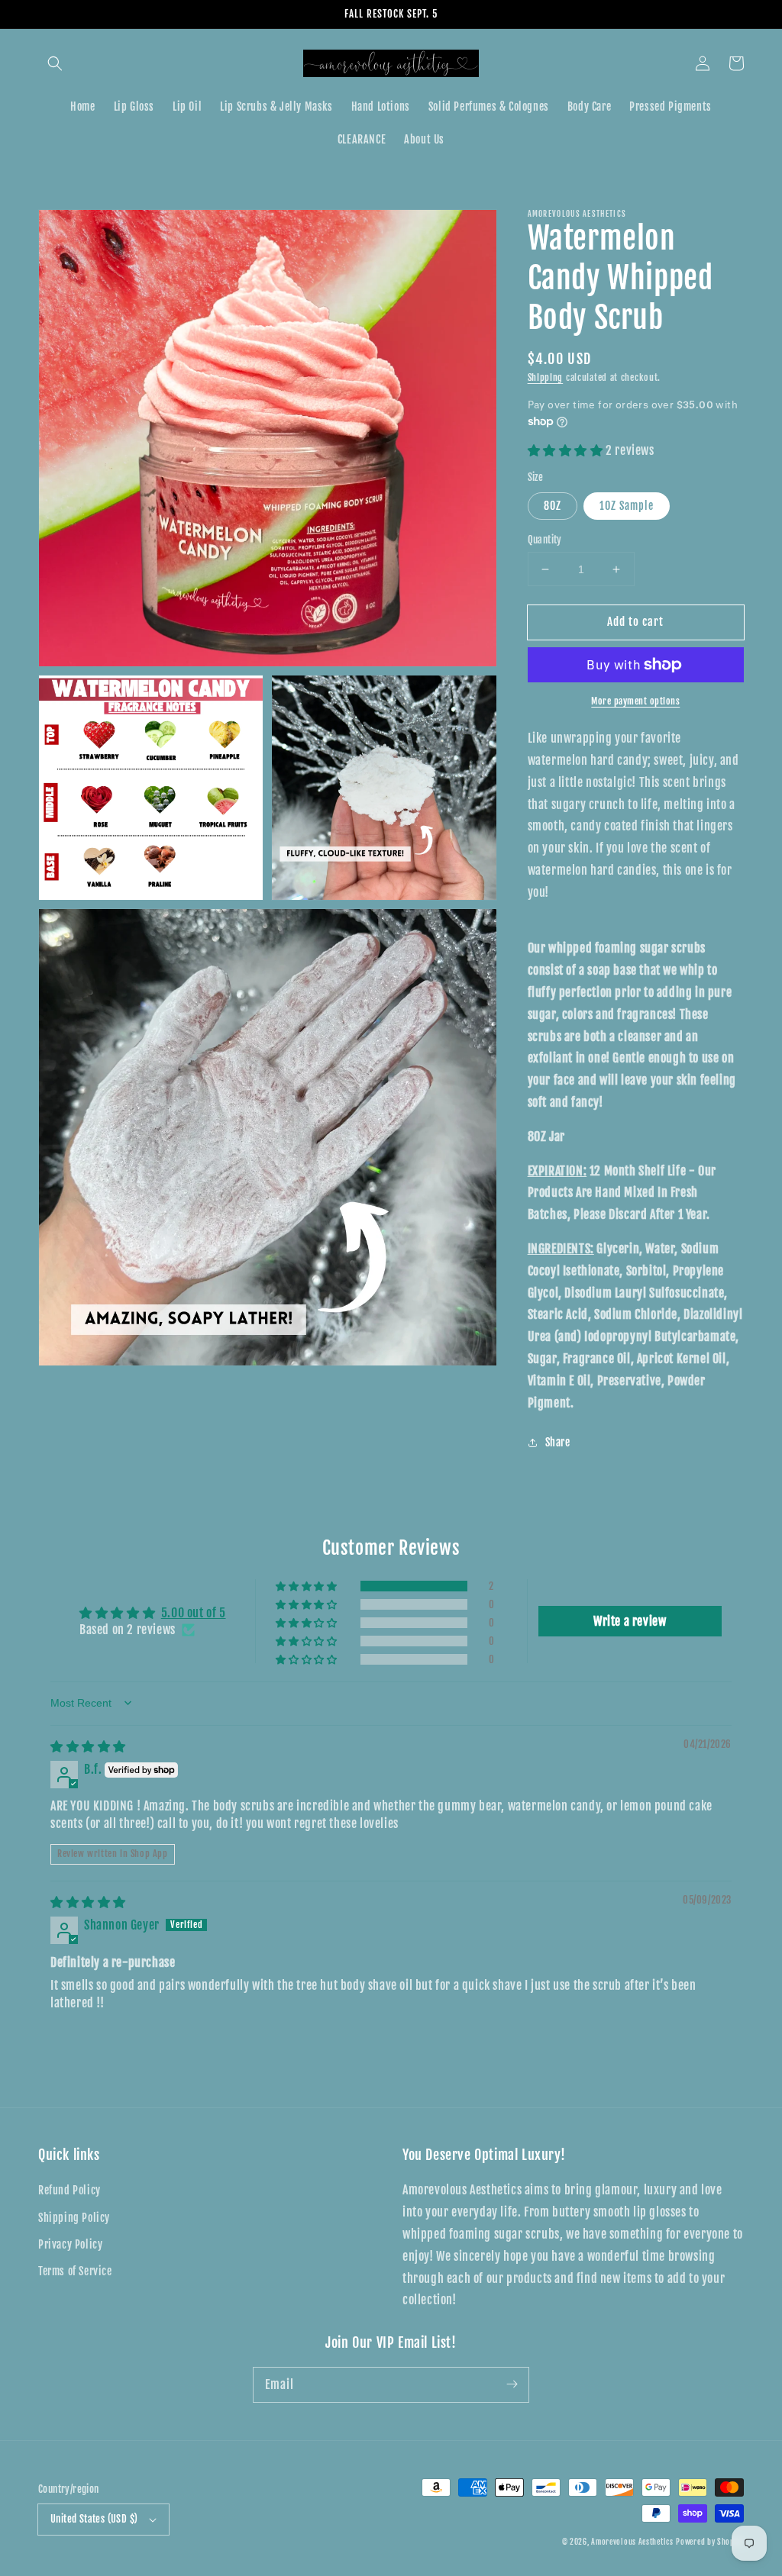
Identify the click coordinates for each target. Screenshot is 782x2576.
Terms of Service (75, 2271)
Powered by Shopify (710, 2542)
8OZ (553, 506)
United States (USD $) (94, 2519)
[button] (55, 63)
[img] (88, 1746)
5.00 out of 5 (194, 1613)
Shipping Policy (74, 2218)
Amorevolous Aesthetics (632, 2542)
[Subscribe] (512, 2384)
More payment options (635, 701)
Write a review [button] (630, 1621)
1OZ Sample (627, 506)
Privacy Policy (70, 2244)
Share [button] (558, 1442)
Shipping (546, 377)
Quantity (545, 540)
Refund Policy (69, 2190)
